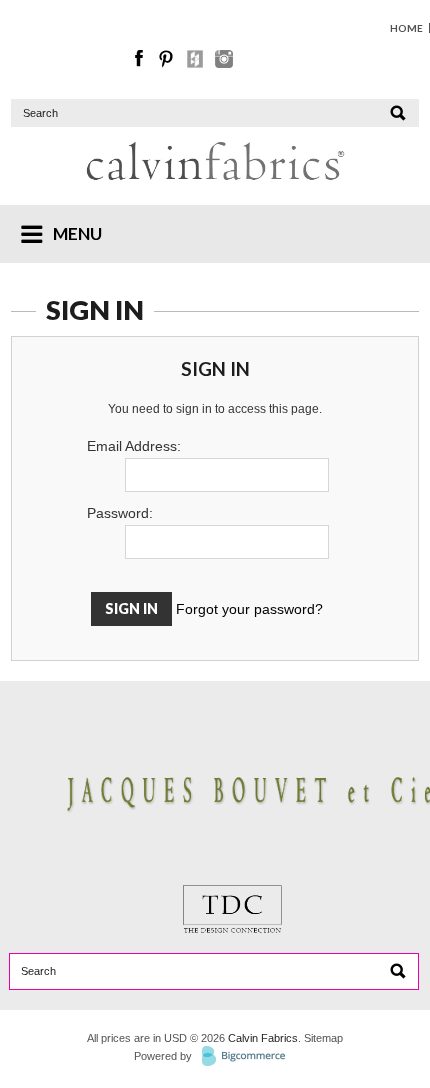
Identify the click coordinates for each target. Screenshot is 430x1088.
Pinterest (168, 59)
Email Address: (134, 446)
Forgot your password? (249, 609)
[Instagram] (224, 63)
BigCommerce (249, 1057)
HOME (406, 28)
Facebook (140, 59)
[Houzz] (196, 63)
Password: (120, 513)
